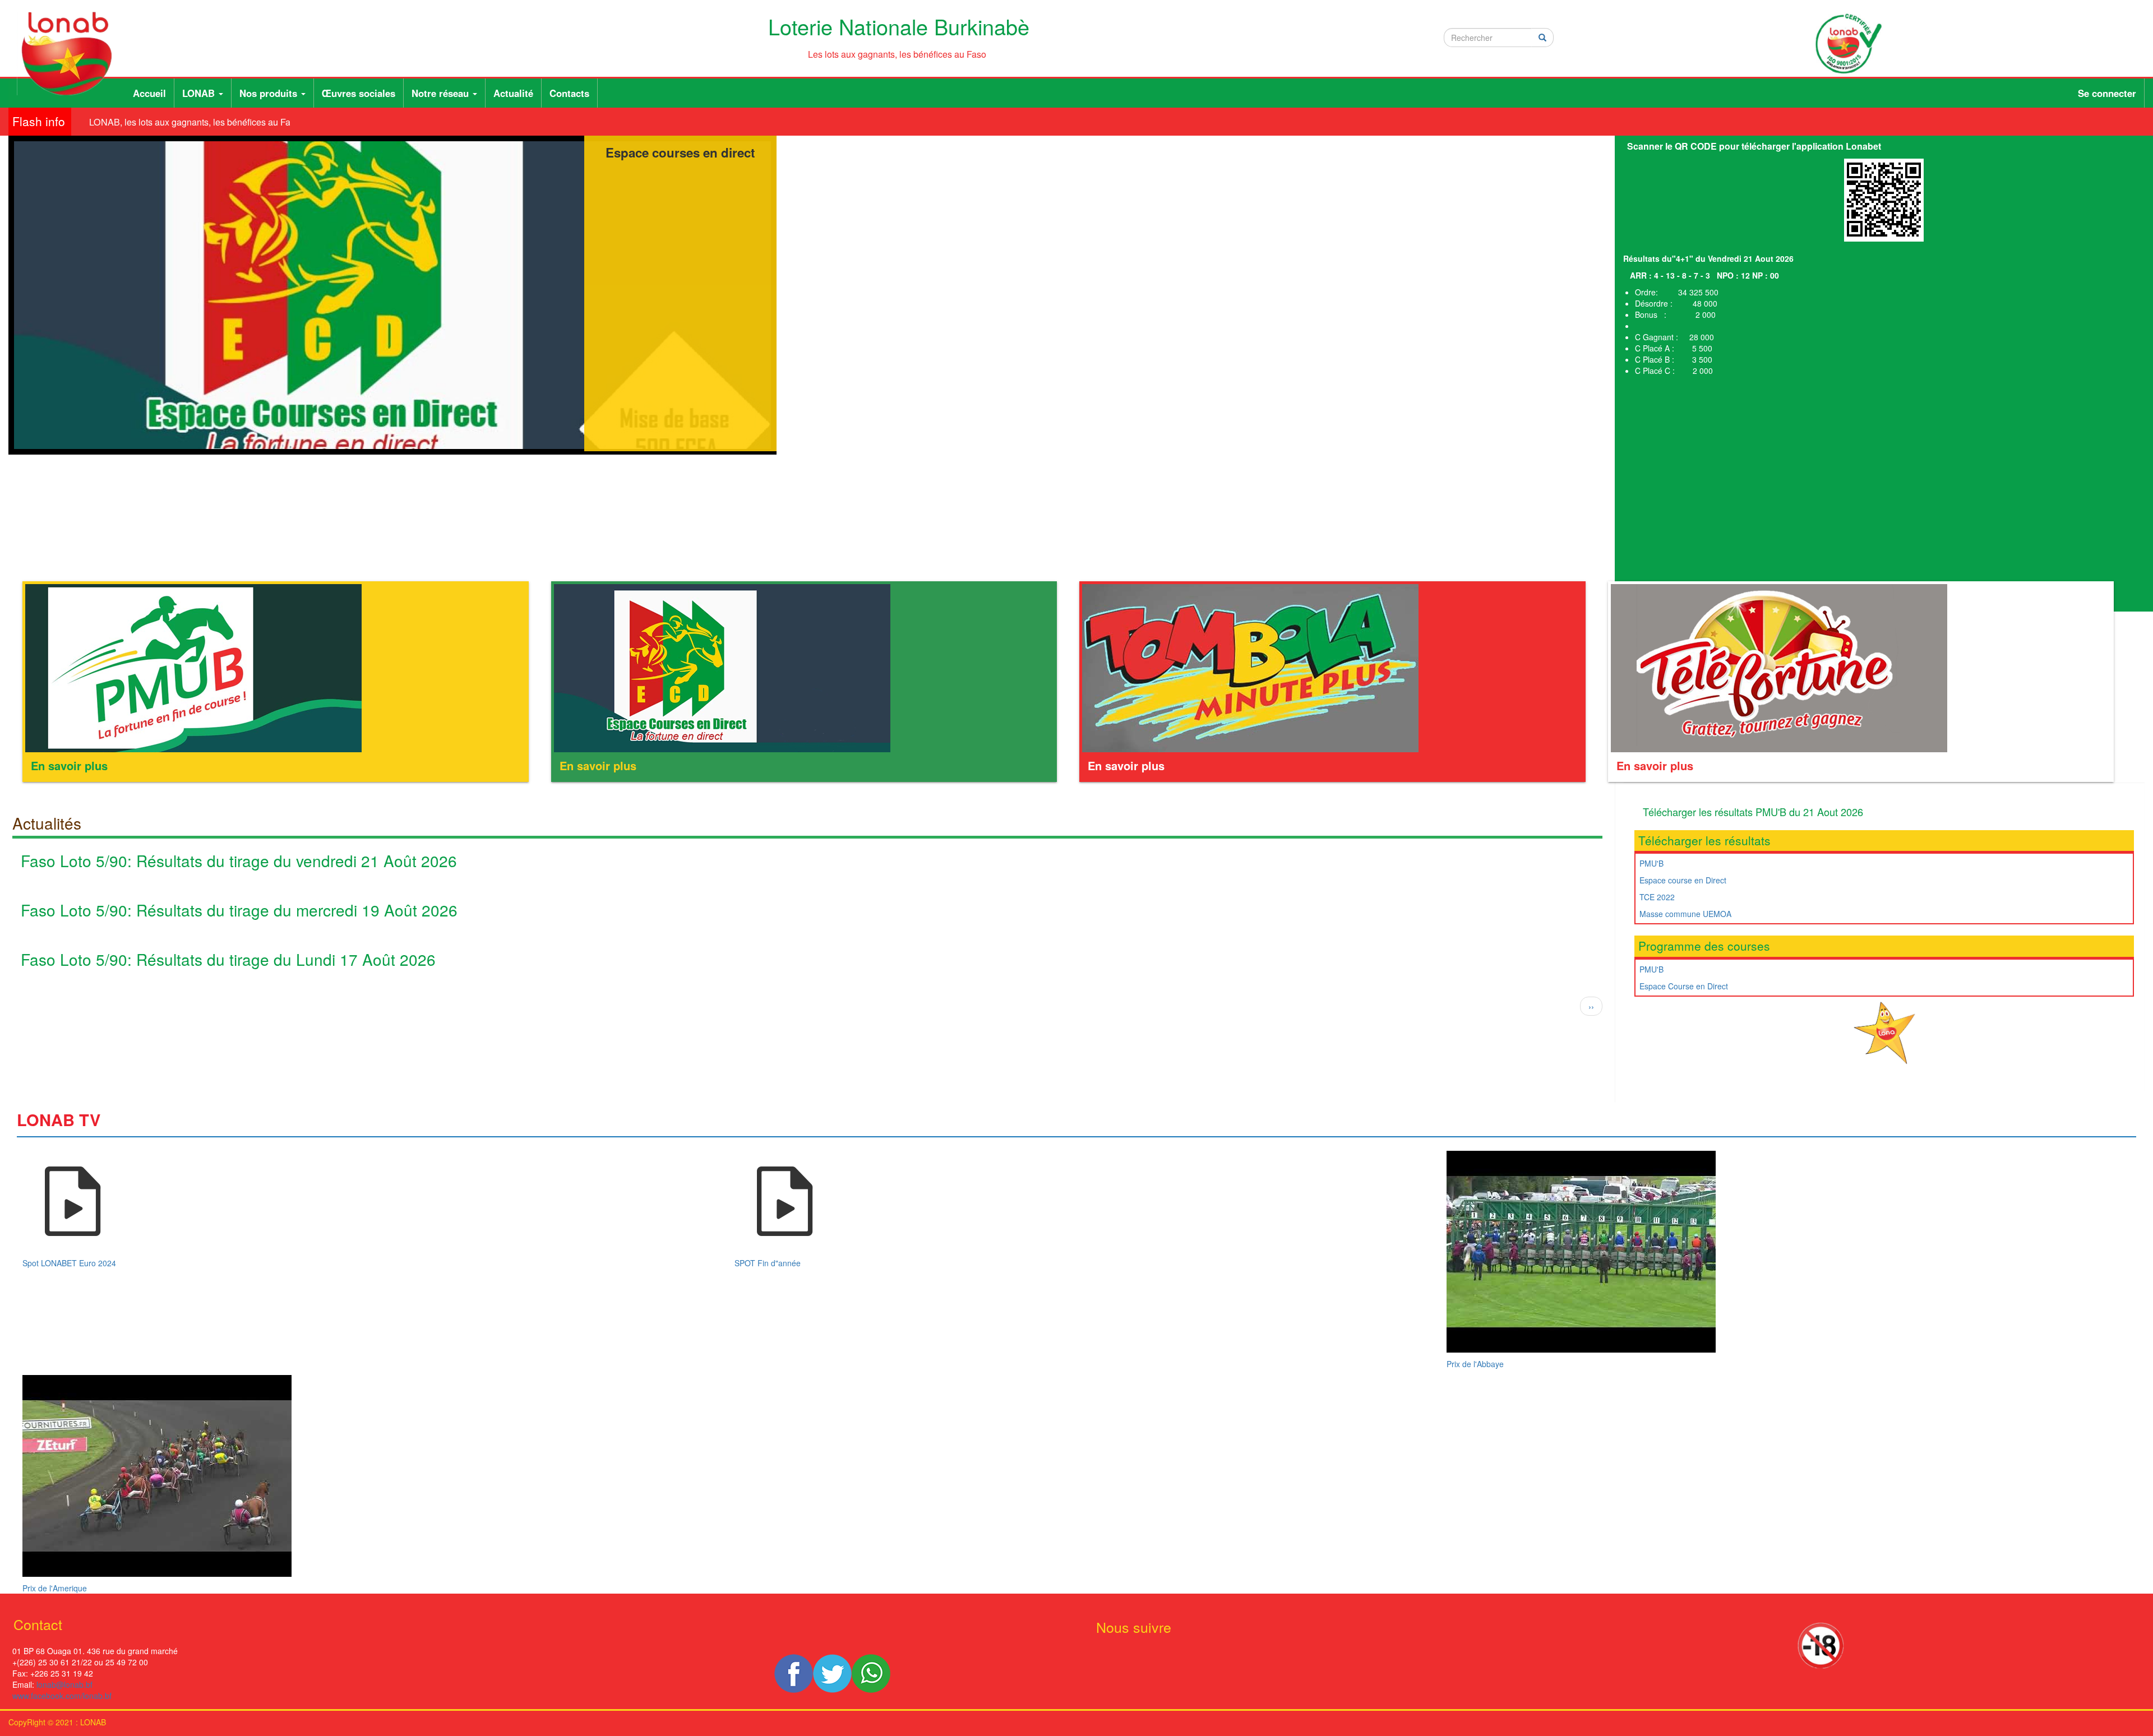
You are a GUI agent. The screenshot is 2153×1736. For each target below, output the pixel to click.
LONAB (200, 93)
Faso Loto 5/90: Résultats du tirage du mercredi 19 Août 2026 (239, 910)
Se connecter (2107, 93)
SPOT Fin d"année (768, 1263)
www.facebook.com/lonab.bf (62, 1696)
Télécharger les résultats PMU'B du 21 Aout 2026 (1753, 812)
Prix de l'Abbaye (1475, 1364)
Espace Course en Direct (1684, 986)
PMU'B (1651, 863)
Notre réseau (442, 93)
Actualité (513, 93)
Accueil (149, 93)
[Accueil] (71, 54)
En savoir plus (69, 765)
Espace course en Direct (1683, 880)
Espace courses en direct (680, 152)
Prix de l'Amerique (55, 1588)
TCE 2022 (1657, 897)
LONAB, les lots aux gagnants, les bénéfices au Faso (170, 122)
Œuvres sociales (359, 93)
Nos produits (270, 93)
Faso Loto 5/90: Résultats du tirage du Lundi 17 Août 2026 (228, 959)
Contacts (569, 93)
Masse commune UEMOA (1685, 914)
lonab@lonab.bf (64, 1684)
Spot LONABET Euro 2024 (69, 1263)
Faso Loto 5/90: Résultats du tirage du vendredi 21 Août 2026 (239, 860)
